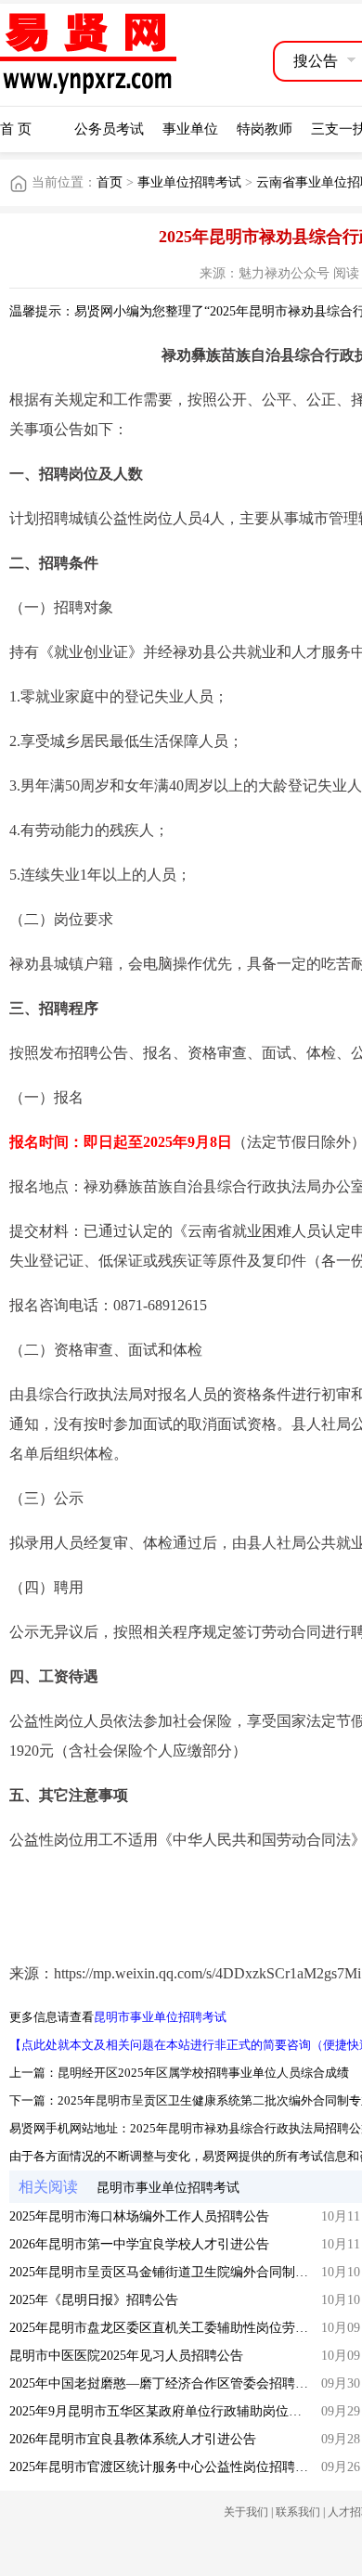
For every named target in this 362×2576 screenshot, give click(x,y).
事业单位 (190, 129)
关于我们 (246, 2512)
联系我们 (298, 2512)
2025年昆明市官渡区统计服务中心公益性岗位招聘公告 (165, 2467)
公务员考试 (109, 129)
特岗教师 (265, 129)
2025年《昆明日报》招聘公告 (94, 2300)
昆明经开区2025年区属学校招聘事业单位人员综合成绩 (203, 2073)
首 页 (16, 129)
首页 (110, 182)
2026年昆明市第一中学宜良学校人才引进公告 (139, 2244)
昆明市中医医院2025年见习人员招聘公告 (126, 2356)
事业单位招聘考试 (189, 182)
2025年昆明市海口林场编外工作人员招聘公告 (139, 2216)
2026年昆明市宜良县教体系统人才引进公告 (133, 2439)
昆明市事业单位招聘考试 (160, 2017)
